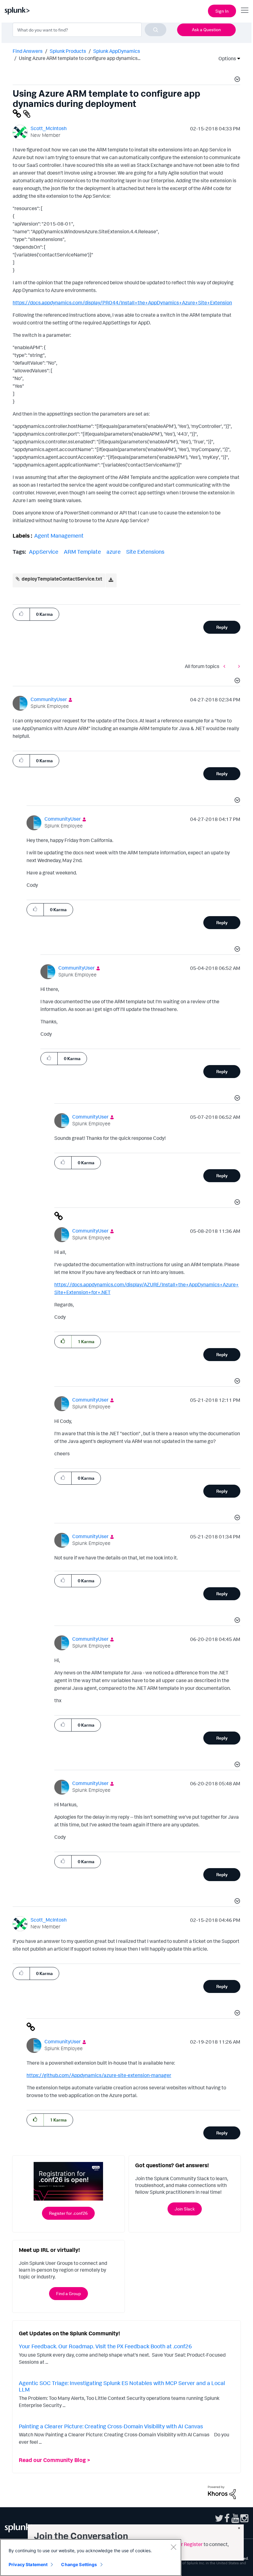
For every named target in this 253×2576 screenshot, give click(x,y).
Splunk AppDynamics (117, 51)
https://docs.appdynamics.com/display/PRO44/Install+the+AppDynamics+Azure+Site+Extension (122, 302)
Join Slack (185, 2209)
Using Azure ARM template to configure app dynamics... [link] (80, 58)
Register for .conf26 (68, 2213)
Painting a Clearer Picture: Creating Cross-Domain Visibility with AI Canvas (111, 2426)
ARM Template (82, 552)
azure (114, 552)
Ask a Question (206, 30)
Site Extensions (145, 552)
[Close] (173, 2547)
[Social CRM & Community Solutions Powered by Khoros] (222, 2492)
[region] (91, 2557)
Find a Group (68, 2293)
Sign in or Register (183, 2544)
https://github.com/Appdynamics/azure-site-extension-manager (99, 2075)
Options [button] (225, 58)
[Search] (156, 30)
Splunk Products (68, 51)
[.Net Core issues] (226, 666)
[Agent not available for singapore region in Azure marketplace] (238, 666)
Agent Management (59, 535)
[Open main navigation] (245, 10)
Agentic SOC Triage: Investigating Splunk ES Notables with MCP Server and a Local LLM (122, 2386)
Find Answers (28, 51)
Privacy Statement (28, 2564)
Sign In (222, 11)
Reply (222, 627)
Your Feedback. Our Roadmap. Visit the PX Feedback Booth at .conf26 (105, 2346)
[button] (236, 80)
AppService (44, 552)
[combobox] (89, 30)
